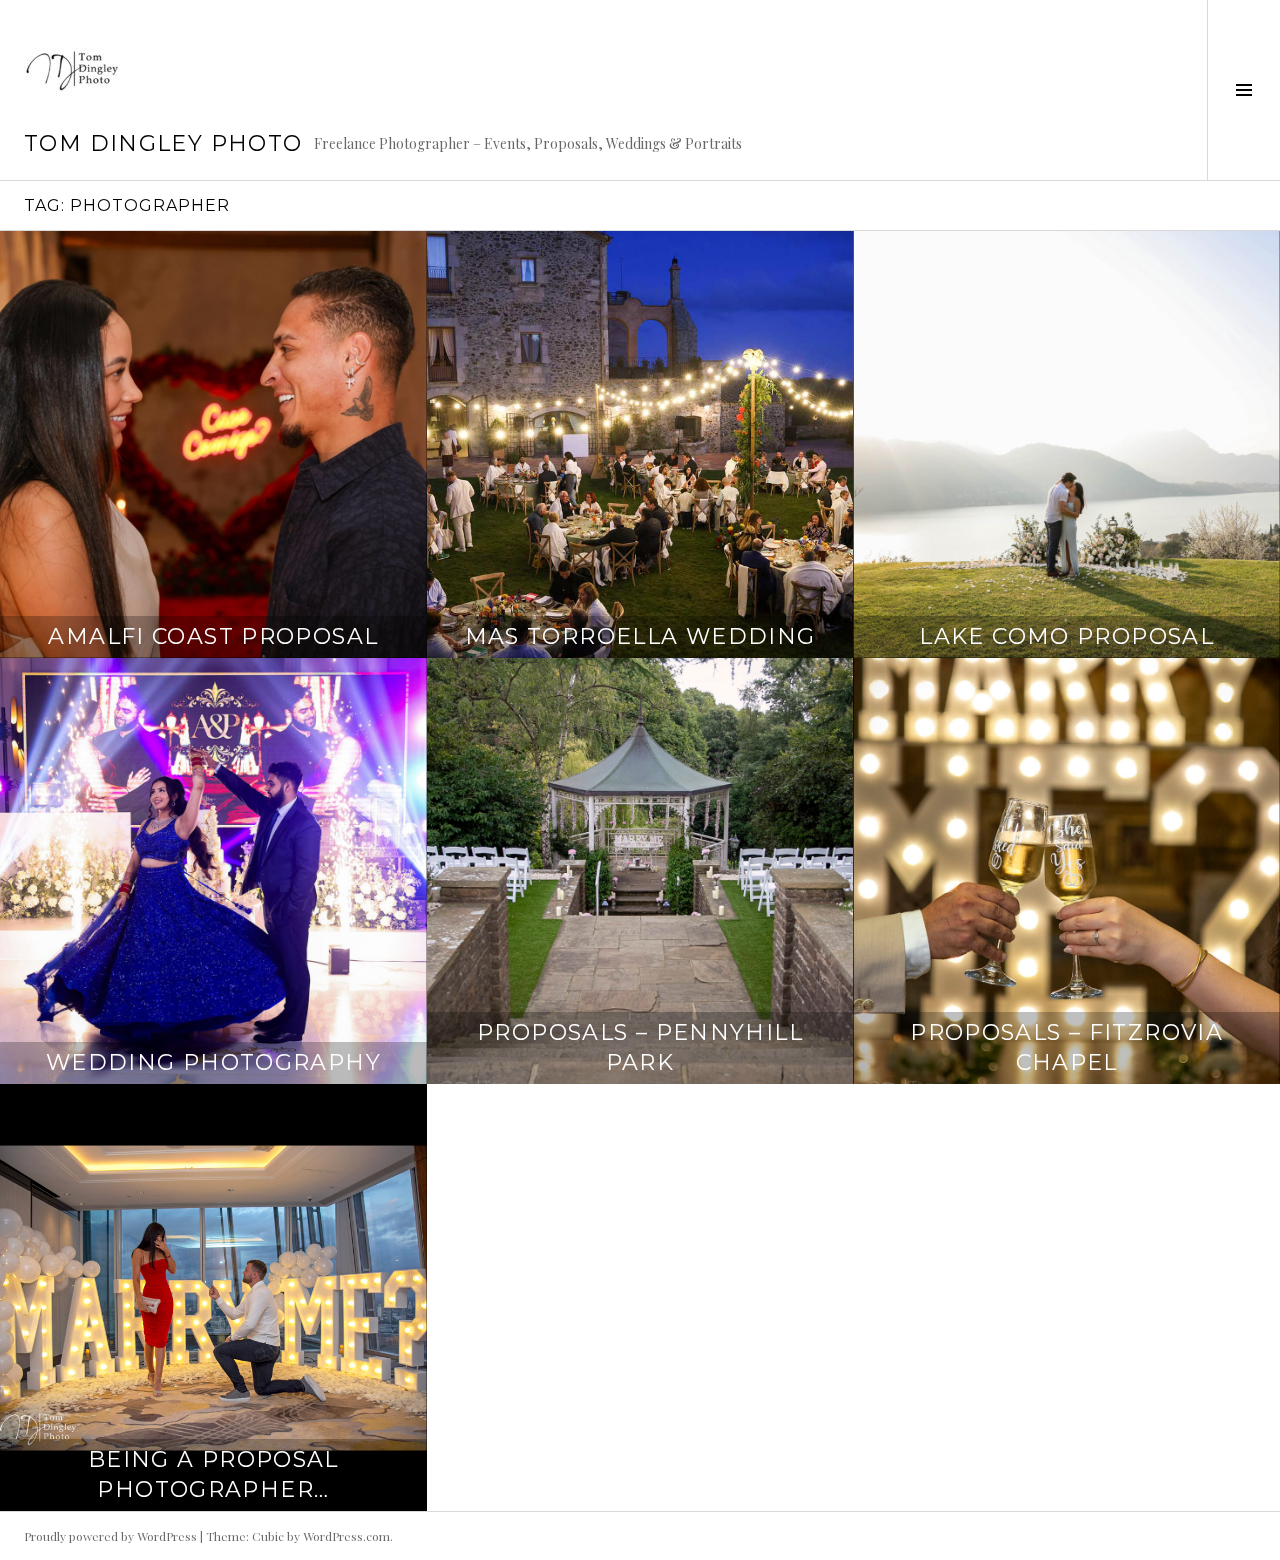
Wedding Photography (213, 1062)
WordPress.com (346, 1536)
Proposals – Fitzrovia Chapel (1066, 1047)
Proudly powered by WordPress (110, 1536)
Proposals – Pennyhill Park (640, 1047)
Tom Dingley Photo (163, 143)
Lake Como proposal (1066, 636)
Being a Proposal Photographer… (213, 1474)
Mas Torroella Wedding (640, 636)
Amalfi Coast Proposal (213, 636)
